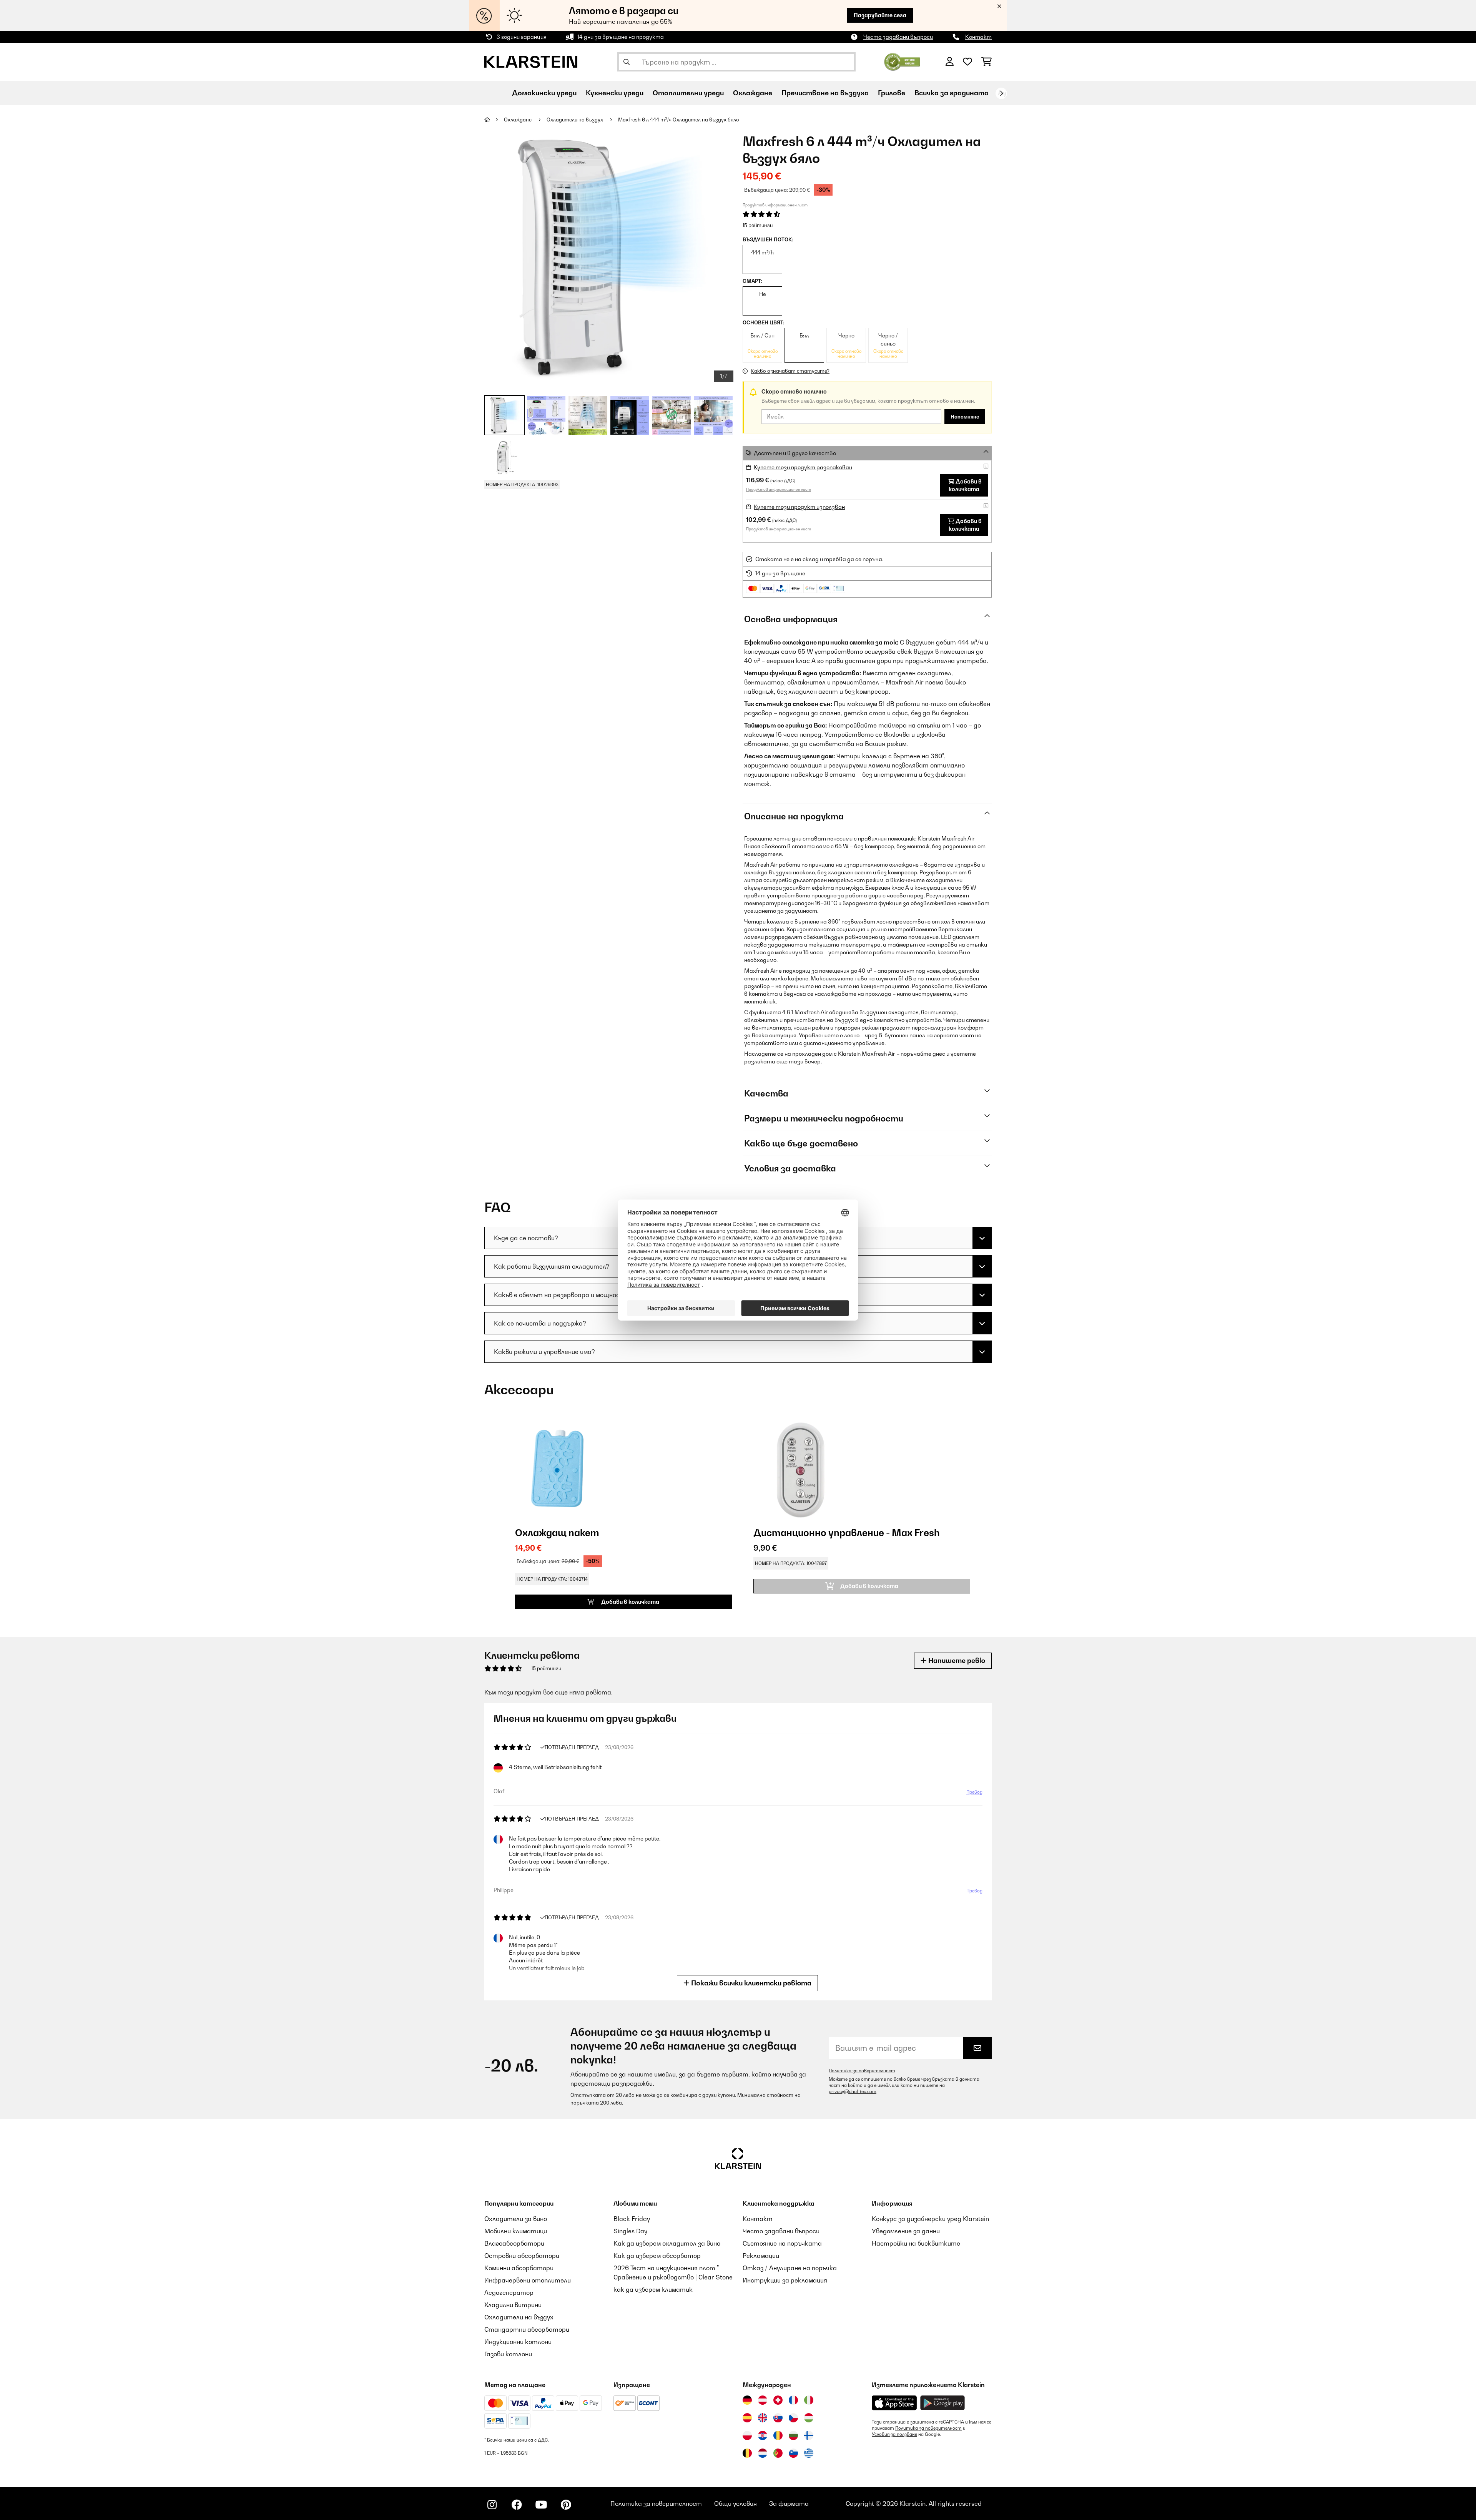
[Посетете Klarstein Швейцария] (778, 2400)
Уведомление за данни (906, 2231)
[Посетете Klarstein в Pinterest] (566, 2505)
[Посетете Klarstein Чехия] (793, 2418)
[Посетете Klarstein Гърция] (809, 2454)
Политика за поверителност (862, 2071)
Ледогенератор (509, 2292)
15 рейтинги (758, 225)
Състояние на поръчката (782, 2243)
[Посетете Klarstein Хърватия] (763, 2435)
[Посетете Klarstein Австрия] (763, 2400)
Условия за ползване (894, 2434)
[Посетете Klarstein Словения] (793, 2453)
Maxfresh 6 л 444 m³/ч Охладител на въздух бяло (679, 120)
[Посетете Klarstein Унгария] (809, 2418)
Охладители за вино (516, 2219)
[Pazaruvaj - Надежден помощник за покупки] (902, 61)
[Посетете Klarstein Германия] (747, 2400)
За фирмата (789, 2503)
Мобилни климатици (516, 2231)
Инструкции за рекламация (785, 2280)
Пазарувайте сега (880, 15)
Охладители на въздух (575, 120)
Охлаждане (518, 120)
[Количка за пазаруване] (986, 62)
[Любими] (967, 62)
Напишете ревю (956, 1660)
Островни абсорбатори (522, 2256)
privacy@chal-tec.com (853, 2091)
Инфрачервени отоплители (528, 2280)
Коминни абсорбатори (519, 2268)
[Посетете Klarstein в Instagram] (492, 2505)
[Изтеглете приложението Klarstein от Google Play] (943, 2403)
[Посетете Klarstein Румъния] (778, 2435)
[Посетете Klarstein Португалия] (778, 2453)
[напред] (1001, 93)
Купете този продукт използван (799, 507)
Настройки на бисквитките (916, 2243)
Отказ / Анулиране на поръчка (790, 2268)
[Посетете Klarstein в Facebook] (517, 2505)
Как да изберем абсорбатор (657, 2256)
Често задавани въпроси (898, 37)
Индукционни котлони (518, 2342)
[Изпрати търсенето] (627, 62)
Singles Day (630, 2231)
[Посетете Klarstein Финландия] (809, 2435)
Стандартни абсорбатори (527, 2329)
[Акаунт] (950, 62)
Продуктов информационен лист (775, 205)
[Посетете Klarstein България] (793, 2435)
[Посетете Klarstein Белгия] (747, 2453)
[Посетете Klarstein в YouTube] (541, 2505)
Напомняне (965, 417)
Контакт (978, 37)
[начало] (494, 120)
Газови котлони (508, 2354)
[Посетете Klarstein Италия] (809, 2400)
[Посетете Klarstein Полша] (747, 2435)
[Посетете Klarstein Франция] (793, 2400)
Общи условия (736, 2503)
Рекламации (761, 2256)
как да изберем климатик (653, 2289)
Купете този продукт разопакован (803, 467)
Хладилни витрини (513, 2305)
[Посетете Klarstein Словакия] (778, 2418)
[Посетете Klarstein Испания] (747, 2418)
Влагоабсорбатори (514, 2243)
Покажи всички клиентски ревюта (750, 1983)
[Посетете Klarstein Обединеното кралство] (763, 2418)
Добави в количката (965, 485)
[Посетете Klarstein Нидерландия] (763, 2453)
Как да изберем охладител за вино (667, 2243)
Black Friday (632, 2219)
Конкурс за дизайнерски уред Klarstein (930, 2219)
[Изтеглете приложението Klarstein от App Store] (894, 2403)
